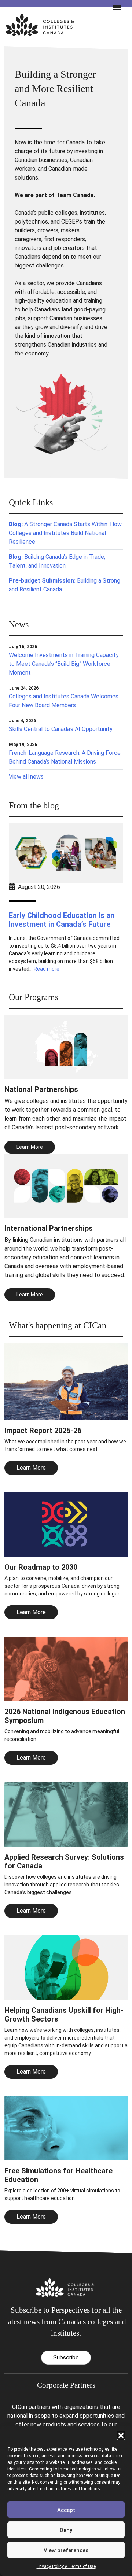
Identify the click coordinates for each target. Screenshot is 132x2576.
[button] (121, 2435)
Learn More (31, 1468)
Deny (66, 2530)
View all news (26, 777)
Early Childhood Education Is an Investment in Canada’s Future (62, 920)
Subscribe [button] (66, 2357)
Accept (66, 2510)
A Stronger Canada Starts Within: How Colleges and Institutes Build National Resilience (65, 533)
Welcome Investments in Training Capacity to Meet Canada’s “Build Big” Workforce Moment (64, 664)
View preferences (66, 2550)
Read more (47, 969)
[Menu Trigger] (114, 7)
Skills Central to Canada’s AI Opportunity (61, 729)
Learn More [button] (30, 1147)
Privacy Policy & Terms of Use (66, 2566)
